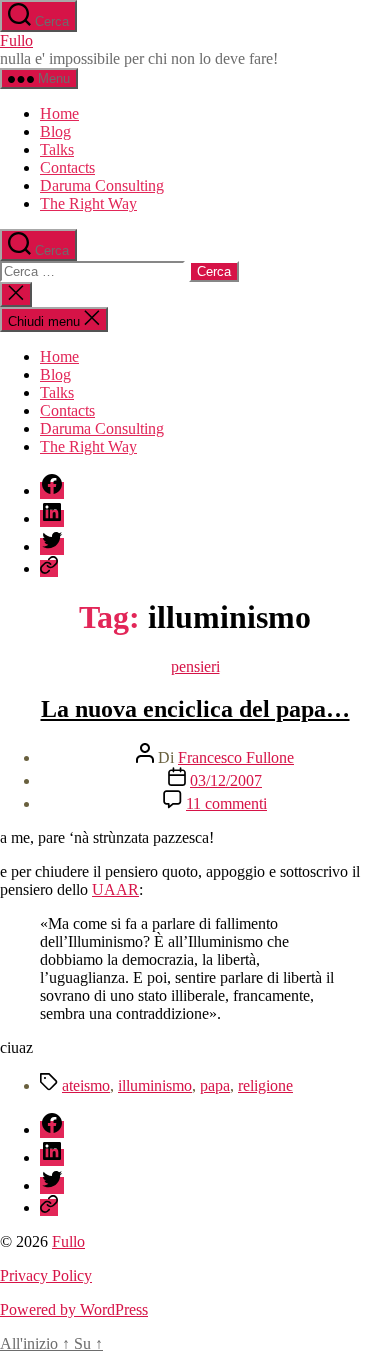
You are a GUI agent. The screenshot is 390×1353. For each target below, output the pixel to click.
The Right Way (88, 203)
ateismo (86, 1085)
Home (59, 113)
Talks (57, 149)
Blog (55, 131)
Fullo (16, 40)
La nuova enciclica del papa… (195, 709)
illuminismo (155, 1085)
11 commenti (226, 803)
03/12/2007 (226, 780)
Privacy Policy (46, 1275)
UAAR (115, 889)
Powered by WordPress (74, 1309)
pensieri (195, 666)
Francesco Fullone (236, 757)
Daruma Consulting (102, 185)
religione (265, 1085)
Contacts (67, 167)
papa (215, 1085)
